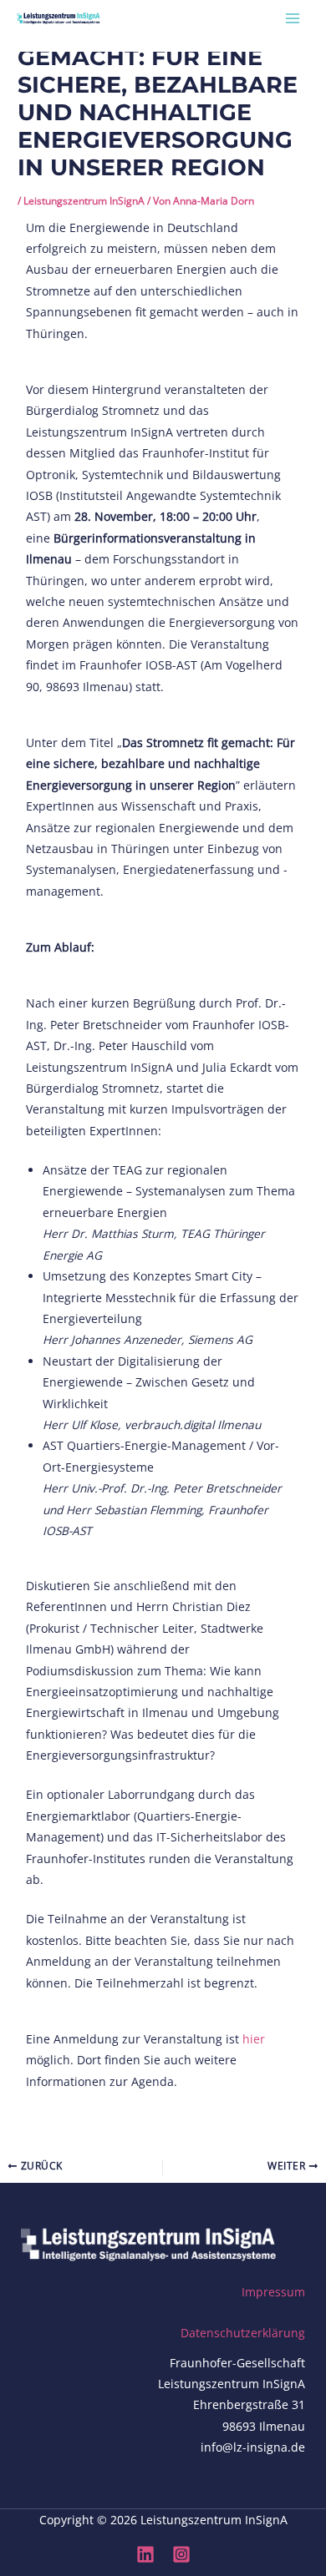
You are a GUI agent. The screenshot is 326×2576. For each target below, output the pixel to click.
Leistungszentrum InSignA (84, 200)
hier (254, 2039)
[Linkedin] (145, 2554)
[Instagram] (181, 2554)
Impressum (273, 2292)
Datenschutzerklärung (243, 2333)
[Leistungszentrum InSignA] (59, 18)
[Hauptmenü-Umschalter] (293, 18)
